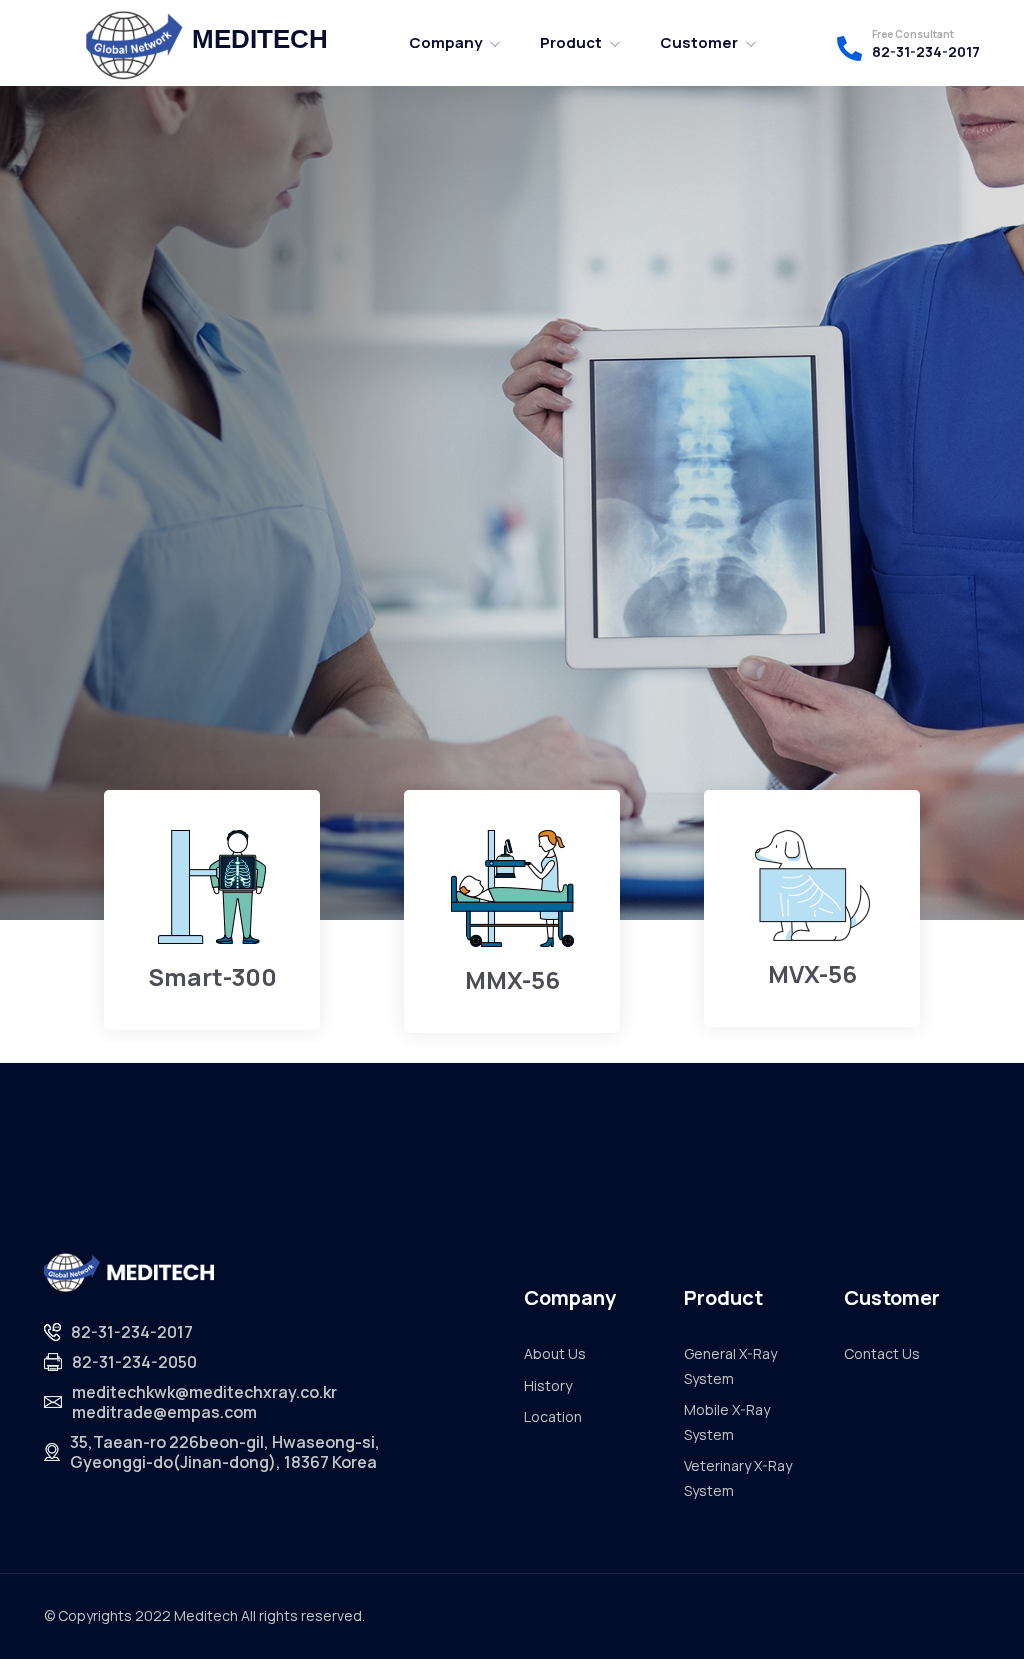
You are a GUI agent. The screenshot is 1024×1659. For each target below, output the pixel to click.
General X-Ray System (730, 1366)
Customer (699, 42)
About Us (555, 1353)
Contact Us (882, 1353)
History (548, 1385)
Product (571, 42)
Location (553, 1416)
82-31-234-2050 (134, 1362)
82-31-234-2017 (926, 52)
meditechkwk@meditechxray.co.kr (204, 1392)
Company (445, 42)
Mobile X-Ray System (727, 1422)
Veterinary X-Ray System (738, 1478)
